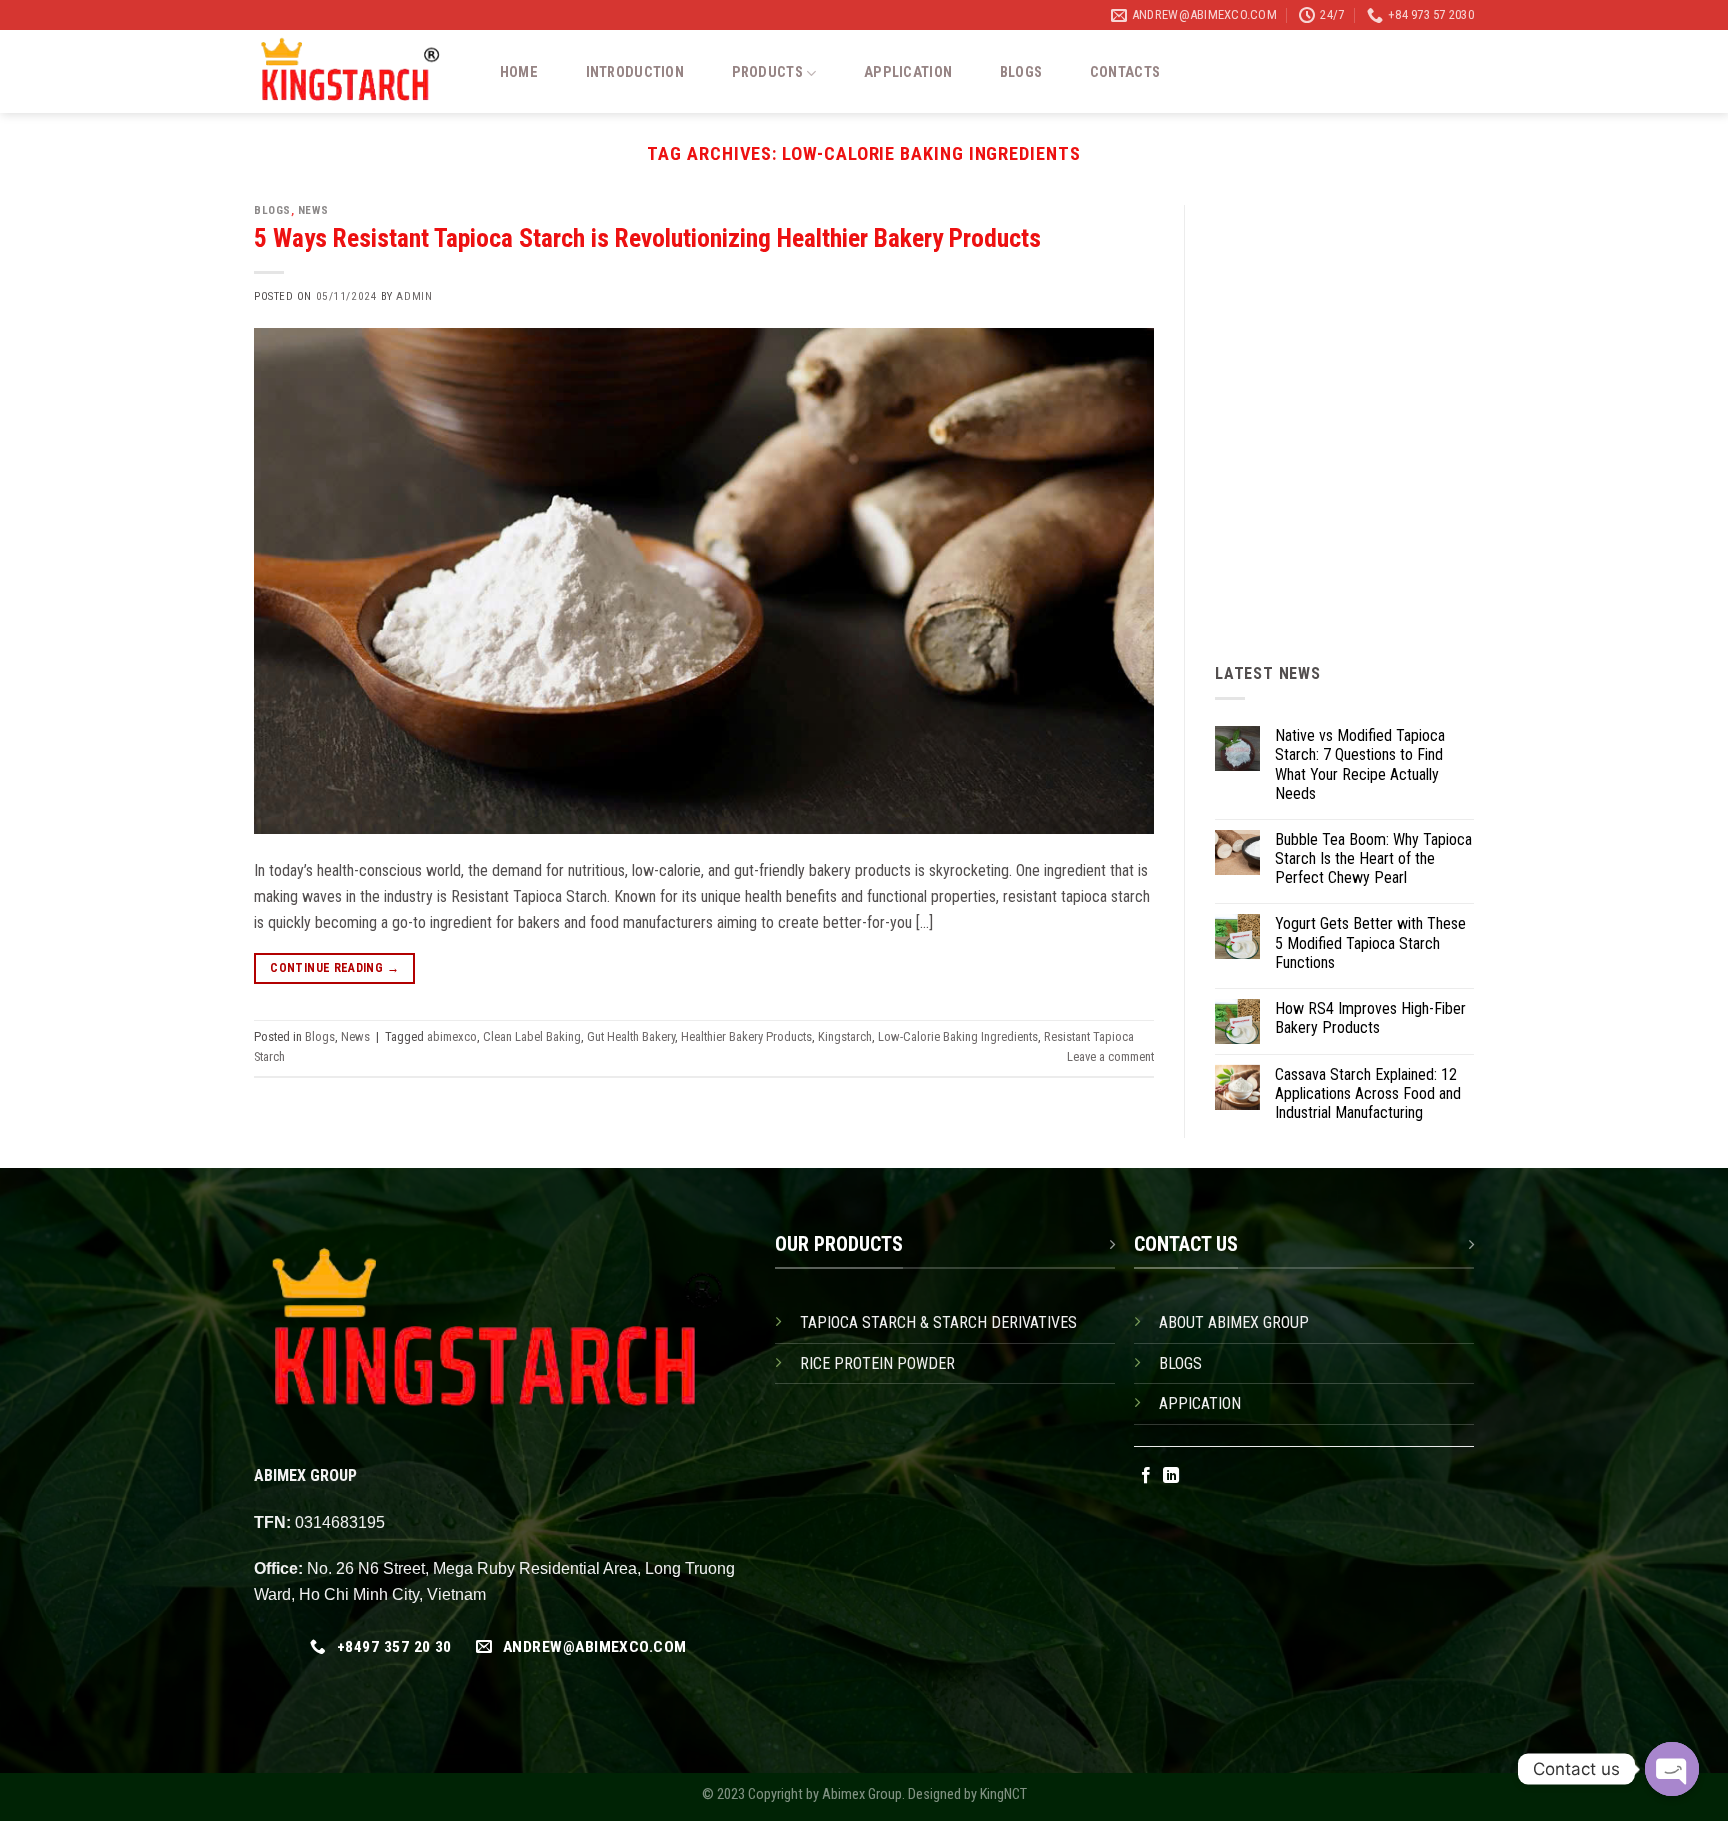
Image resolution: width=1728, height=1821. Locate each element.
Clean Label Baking (532, 1036)
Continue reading (334, 968)
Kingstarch (845, 1036)
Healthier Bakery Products (746, 1036)
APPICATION (1200, 1403)
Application (908, 73)
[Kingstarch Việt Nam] (356, 71)
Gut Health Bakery (631, 1036)
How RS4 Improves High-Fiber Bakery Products (1370, 1018)
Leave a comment (1110, 1056)
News (313, 210)
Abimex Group (862, 1794)
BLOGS (1180, 1363)
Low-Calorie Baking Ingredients (958, 1036)
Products (767, 72)
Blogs (1021, 73)
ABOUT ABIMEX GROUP (1234, 1322)
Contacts (1125, 73)
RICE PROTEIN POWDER (877, 1363)
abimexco (452, 1036)
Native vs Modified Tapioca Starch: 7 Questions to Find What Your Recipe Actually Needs (1360, 764)
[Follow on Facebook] (1146, 1476)
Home (519, 73)
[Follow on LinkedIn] (1171, 1476)
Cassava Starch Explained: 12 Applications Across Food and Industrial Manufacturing (1368, 1093)
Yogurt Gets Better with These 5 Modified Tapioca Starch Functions (1370, 942)
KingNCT (1003, 1794)
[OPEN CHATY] (1672, 1769)
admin (414, 296)
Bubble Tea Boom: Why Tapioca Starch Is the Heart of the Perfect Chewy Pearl (1373, 858)
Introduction (635, 73)
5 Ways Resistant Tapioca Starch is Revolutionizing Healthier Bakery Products (647, 238)
